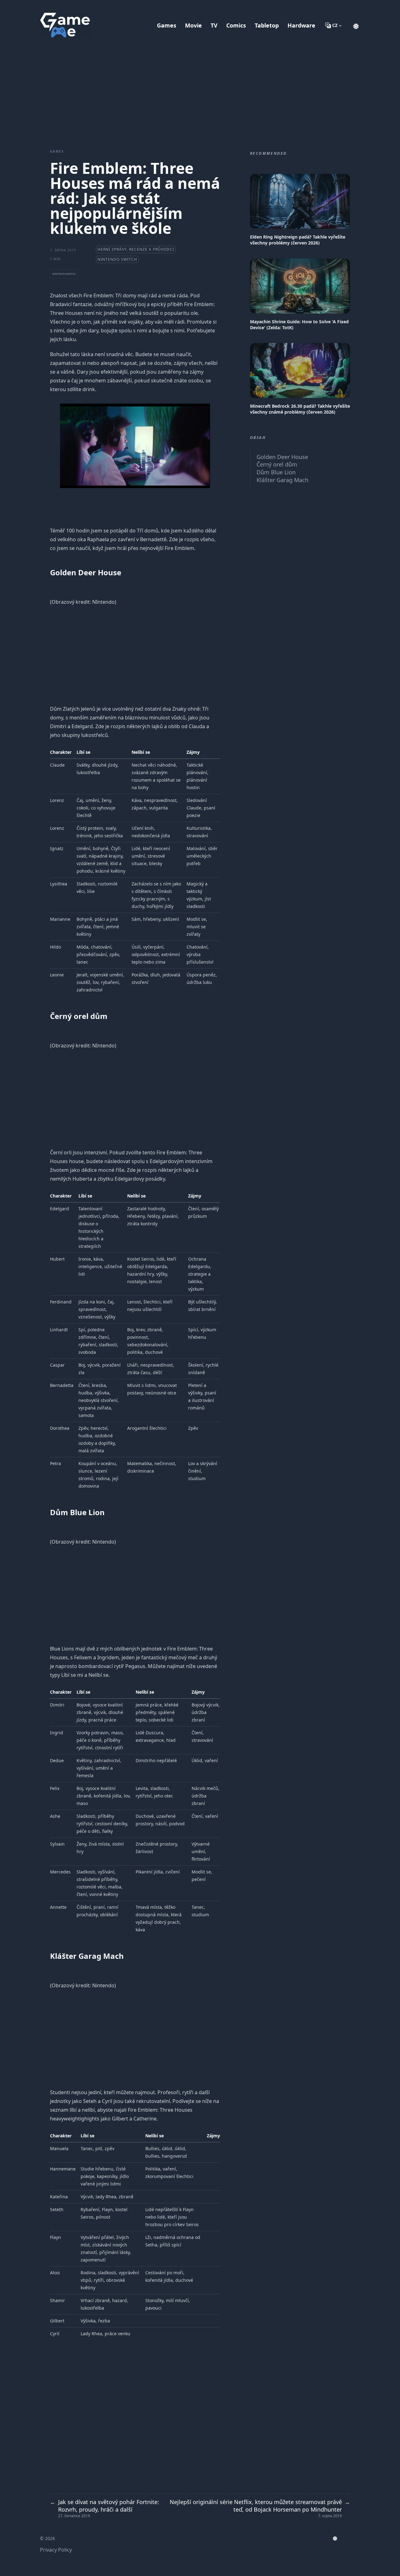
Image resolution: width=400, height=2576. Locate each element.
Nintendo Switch (117, 259)
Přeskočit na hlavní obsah (79, 6)
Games (57, 151)
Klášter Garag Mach (282, 480)
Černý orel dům (277, 464)
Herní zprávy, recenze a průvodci (136, 249)
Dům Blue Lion (276, 472)
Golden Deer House (282, 457)
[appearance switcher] (356, 25)
